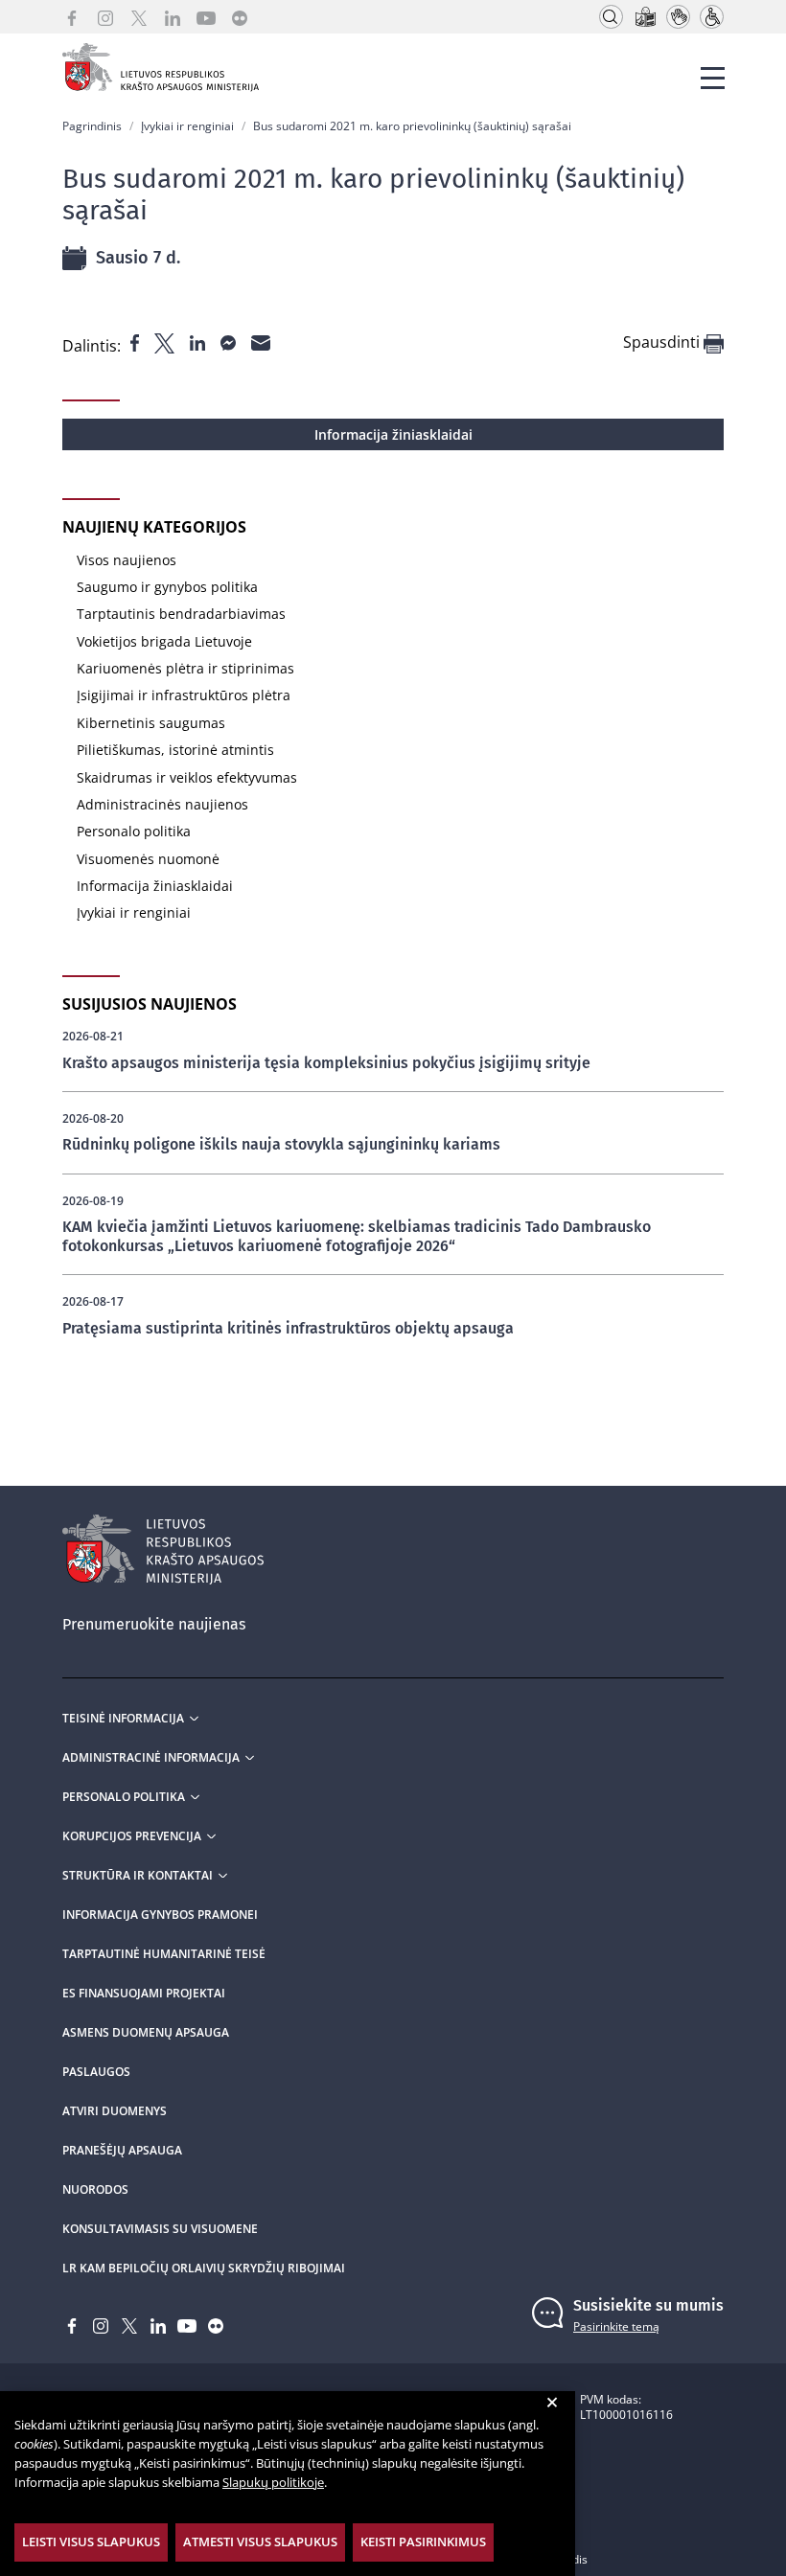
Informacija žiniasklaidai (393, 434)
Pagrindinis (92, 126)
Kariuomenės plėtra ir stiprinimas (185, 668)
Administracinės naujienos (162, 804)
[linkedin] (173, 17)
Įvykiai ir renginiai (187, 126)
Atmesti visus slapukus (260, 2542)
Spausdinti (663, 342)
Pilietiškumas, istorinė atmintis (175, 750)
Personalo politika (134, 831)
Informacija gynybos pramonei (160, 1915)
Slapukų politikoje (273, 2482)
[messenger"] (230, 341)
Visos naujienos (127, 560)
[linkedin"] (199, 341)
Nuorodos (95, 2190)
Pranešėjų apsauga (122, 2151)
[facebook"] (137, 341)
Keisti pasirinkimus (423, 2542)
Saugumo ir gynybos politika (167, 587)
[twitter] (139, 17)
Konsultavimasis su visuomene (160, 2229)
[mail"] (261, 341)
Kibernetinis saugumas (151, 723)
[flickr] (240, 17)
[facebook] (72, 17)
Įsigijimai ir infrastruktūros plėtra (184, 695)
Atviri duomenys (115, 2111)
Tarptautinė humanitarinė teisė (164, 1954)
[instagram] (105, 17)
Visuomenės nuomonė (148, 859)
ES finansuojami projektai (144, 1994)
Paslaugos (96, 2072)
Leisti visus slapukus (91, 2542)
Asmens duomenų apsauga (146, 2033)
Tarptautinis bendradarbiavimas (181, 614)
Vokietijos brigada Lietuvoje (164, 641)
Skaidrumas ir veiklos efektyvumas (187, 777)
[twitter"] (166, 341)
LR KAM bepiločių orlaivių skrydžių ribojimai (204, 2268)
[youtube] (206, 17)
